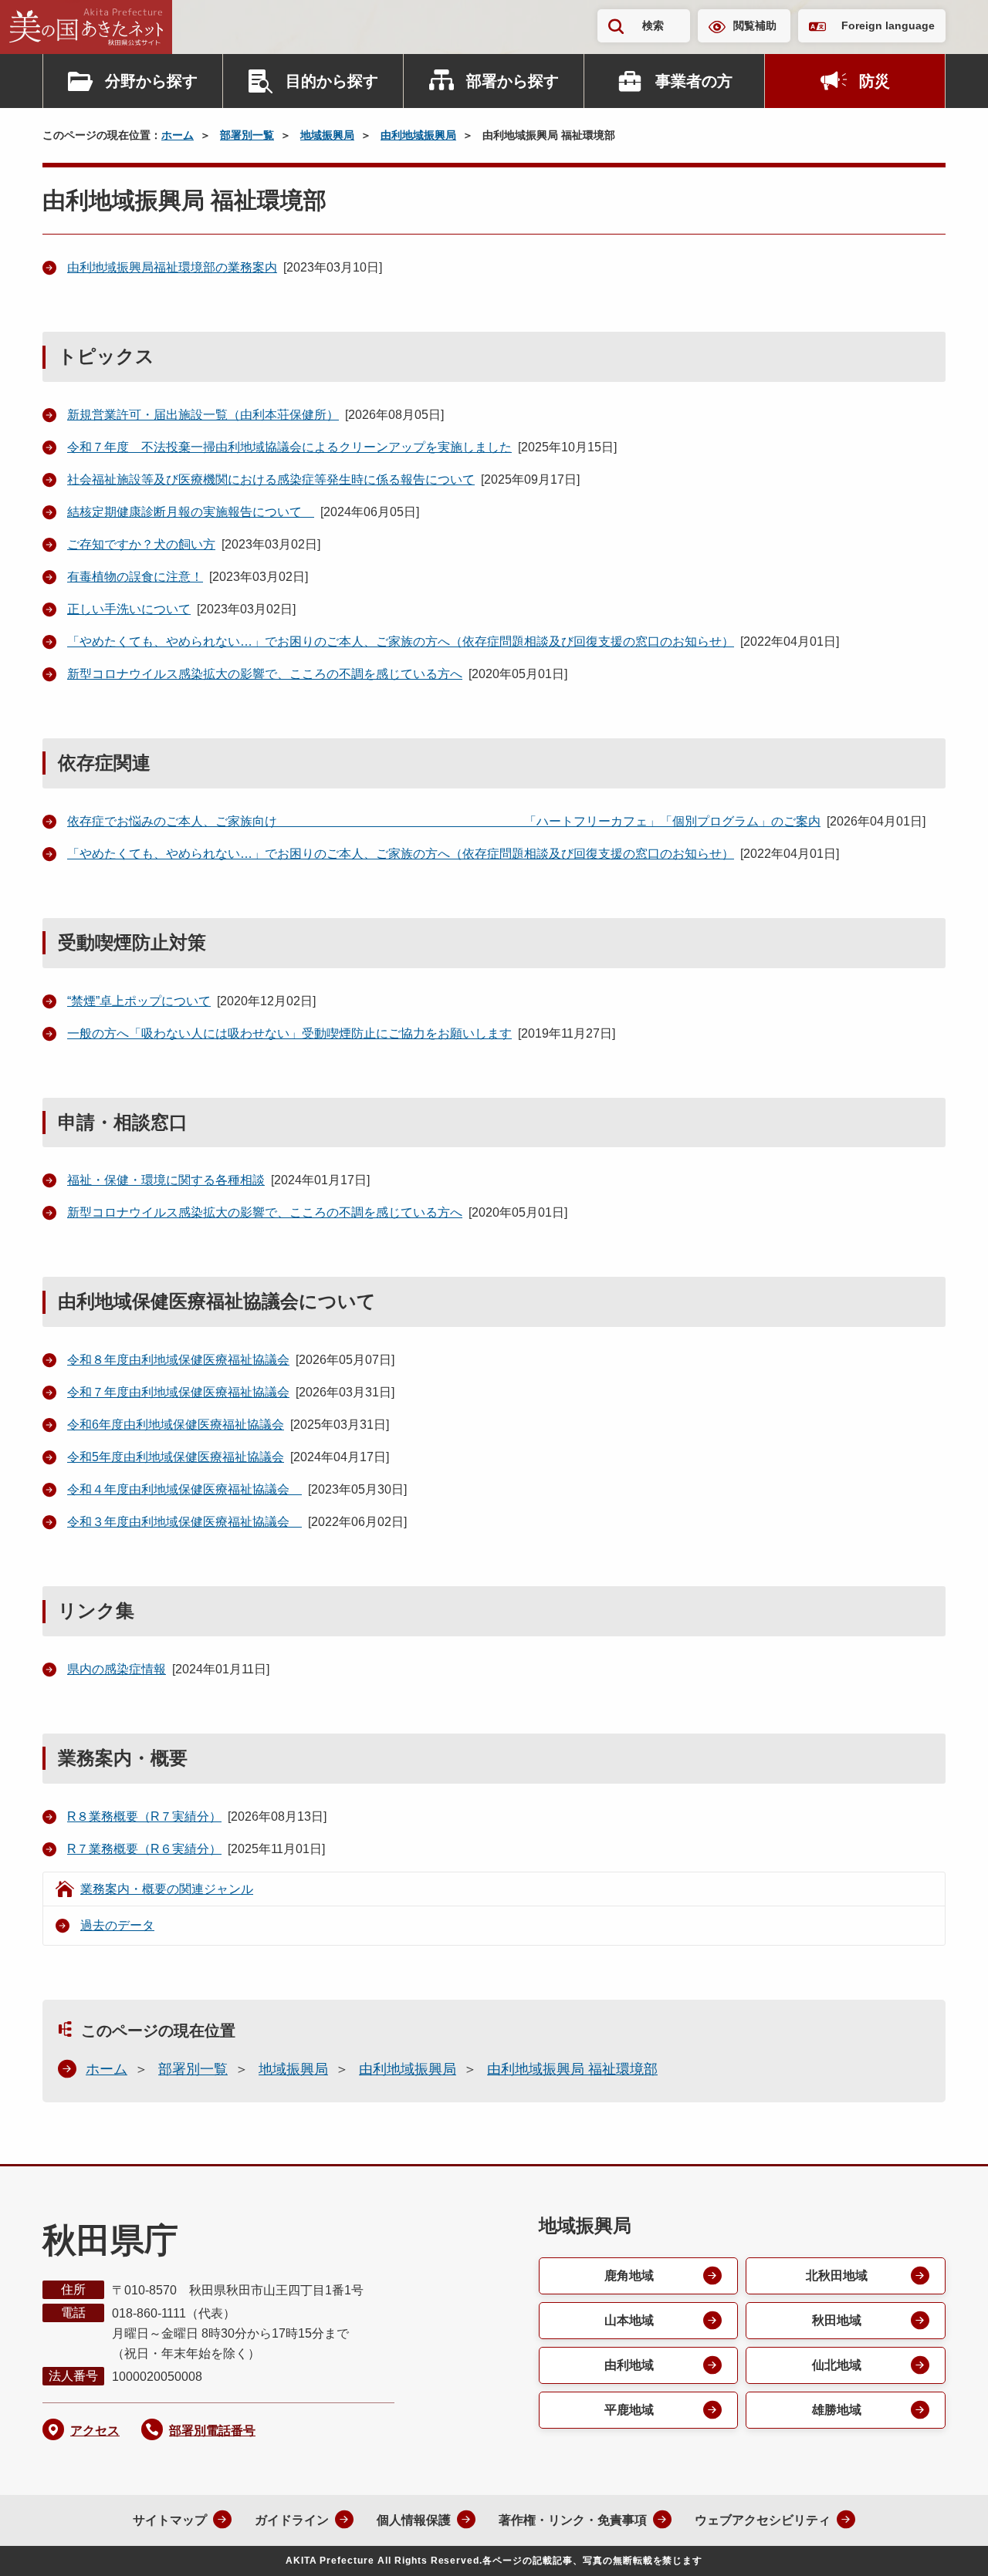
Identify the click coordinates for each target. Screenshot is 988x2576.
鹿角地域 (629, 2276)
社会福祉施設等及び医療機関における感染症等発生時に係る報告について (271, 479)
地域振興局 (327, 135)
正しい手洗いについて (129, 609)
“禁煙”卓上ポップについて (139, 1001)
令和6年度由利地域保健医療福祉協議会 (176, 1425)
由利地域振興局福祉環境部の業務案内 (172, 267)
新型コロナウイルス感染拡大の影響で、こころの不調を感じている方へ (265, 674)
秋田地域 (837, 2320)
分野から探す (151, 81)
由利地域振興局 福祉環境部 (572, 2069)
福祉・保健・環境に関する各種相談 (166, 1180)
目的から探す (332, 81)
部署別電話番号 (212, 2431)
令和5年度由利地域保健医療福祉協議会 (176, 1457)
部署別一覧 (247, 135)
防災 (875, 81)
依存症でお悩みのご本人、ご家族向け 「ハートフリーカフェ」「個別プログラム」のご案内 (444, 821)
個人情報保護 (414, 2520)
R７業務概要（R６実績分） (144, 1849)
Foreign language (888, 25)
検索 (653, 25)
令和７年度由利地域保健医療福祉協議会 (178, 1392)
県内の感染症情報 (117, 1669)
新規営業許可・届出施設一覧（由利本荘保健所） (203, 415)
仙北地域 (837, 2365)
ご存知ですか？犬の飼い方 (141, 544)
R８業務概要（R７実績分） (144, 1816)
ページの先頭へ (946, 2544)
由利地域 (629, 2365)
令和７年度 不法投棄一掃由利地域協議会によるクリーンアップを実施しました (289, 447)
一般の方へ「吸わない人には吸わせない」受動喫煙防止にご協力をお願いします (289, 1033)
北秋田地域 (837, 2276)
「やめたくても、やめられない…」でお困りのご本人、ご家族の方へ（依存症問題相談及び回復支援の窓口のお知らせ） (401, 641)
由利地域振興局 (418, 135)
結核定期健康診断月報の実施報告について (191, 512)
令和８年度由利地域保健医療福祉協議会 (178, 1360)
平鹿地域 (629, 2410)
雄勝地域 (837, 2410)
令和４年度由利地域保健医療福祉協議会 (184, 1489)
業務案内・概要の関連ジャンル (167, 1889)
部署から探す (513, 81)
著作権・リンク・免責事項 (573, 2520)
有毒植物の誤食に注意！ (135, 577)
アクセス (95, 2431)
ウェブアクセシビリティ (763, 2520)
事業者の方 (694, 81)
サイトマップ (170, 2520)
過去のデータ (117, 1925)
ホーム (178, 135)
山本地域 (629, 2320)
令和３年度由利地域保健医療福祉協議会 (184, 1522)
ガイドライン (292, 2520)
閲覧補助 (755, 25)
